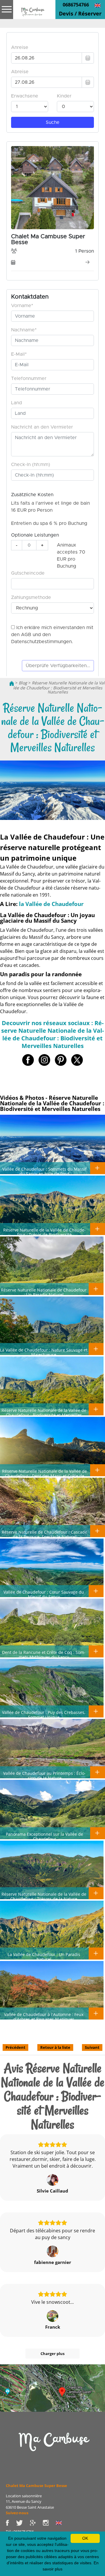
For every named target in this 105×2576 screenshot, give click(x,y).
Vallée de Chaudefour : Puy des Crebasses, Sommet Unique (44, 1715)
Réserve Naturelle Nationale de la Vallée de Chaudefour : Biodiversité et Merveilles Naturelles (44, 1415)
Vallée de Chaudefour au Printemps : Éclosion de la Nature (44, 1775)
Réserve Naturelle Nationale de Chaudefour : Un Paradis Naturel (44, 1292)
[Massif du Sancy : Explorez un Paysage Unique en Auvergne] (52, 2447)
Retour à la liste (55, 2047)
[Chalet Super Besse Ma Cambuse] (12, 683)
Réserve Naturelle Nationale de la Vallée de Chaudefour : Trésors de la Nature (44, 1896)
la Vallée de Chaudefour (51, 904)
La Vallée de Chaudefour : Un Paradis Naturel (44, 1957)
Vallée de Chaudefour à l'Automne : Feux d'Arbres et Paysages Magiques (44, 2017)
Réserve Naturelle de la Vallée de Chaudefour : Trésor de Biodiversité (44, 1232)
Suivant (92, 2047)
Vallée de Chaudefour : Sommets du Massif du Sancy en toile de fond (44, 1171)
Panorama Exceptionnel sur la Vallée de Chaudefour (44, 1836)
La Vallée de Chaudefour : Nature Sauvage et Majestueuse (44, 1352)
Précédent (15, 2047)
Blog (23, 683)
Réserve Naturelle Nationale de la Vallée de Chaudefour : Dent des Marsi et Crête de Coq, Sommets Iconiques (44, 1476)
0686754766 (76, 5)
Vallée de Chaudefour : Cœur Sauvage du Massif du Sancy (44, 1594)
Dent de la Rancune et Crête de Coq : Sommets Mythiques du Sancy (44, 1654)
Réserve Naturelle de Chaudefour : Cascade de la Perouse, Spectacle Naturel (44, 1534)
